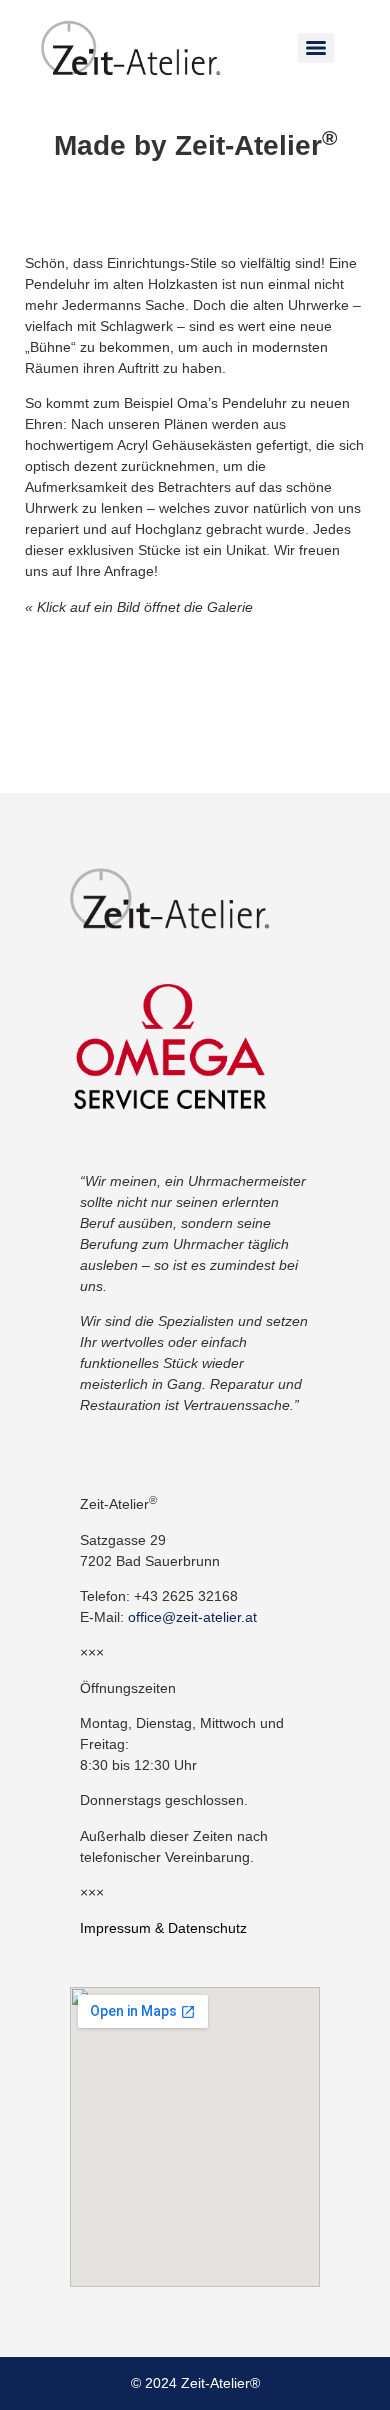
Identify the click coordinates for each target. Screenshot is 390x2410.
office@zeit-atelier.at (192, 1617)
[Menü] (316, 48)
